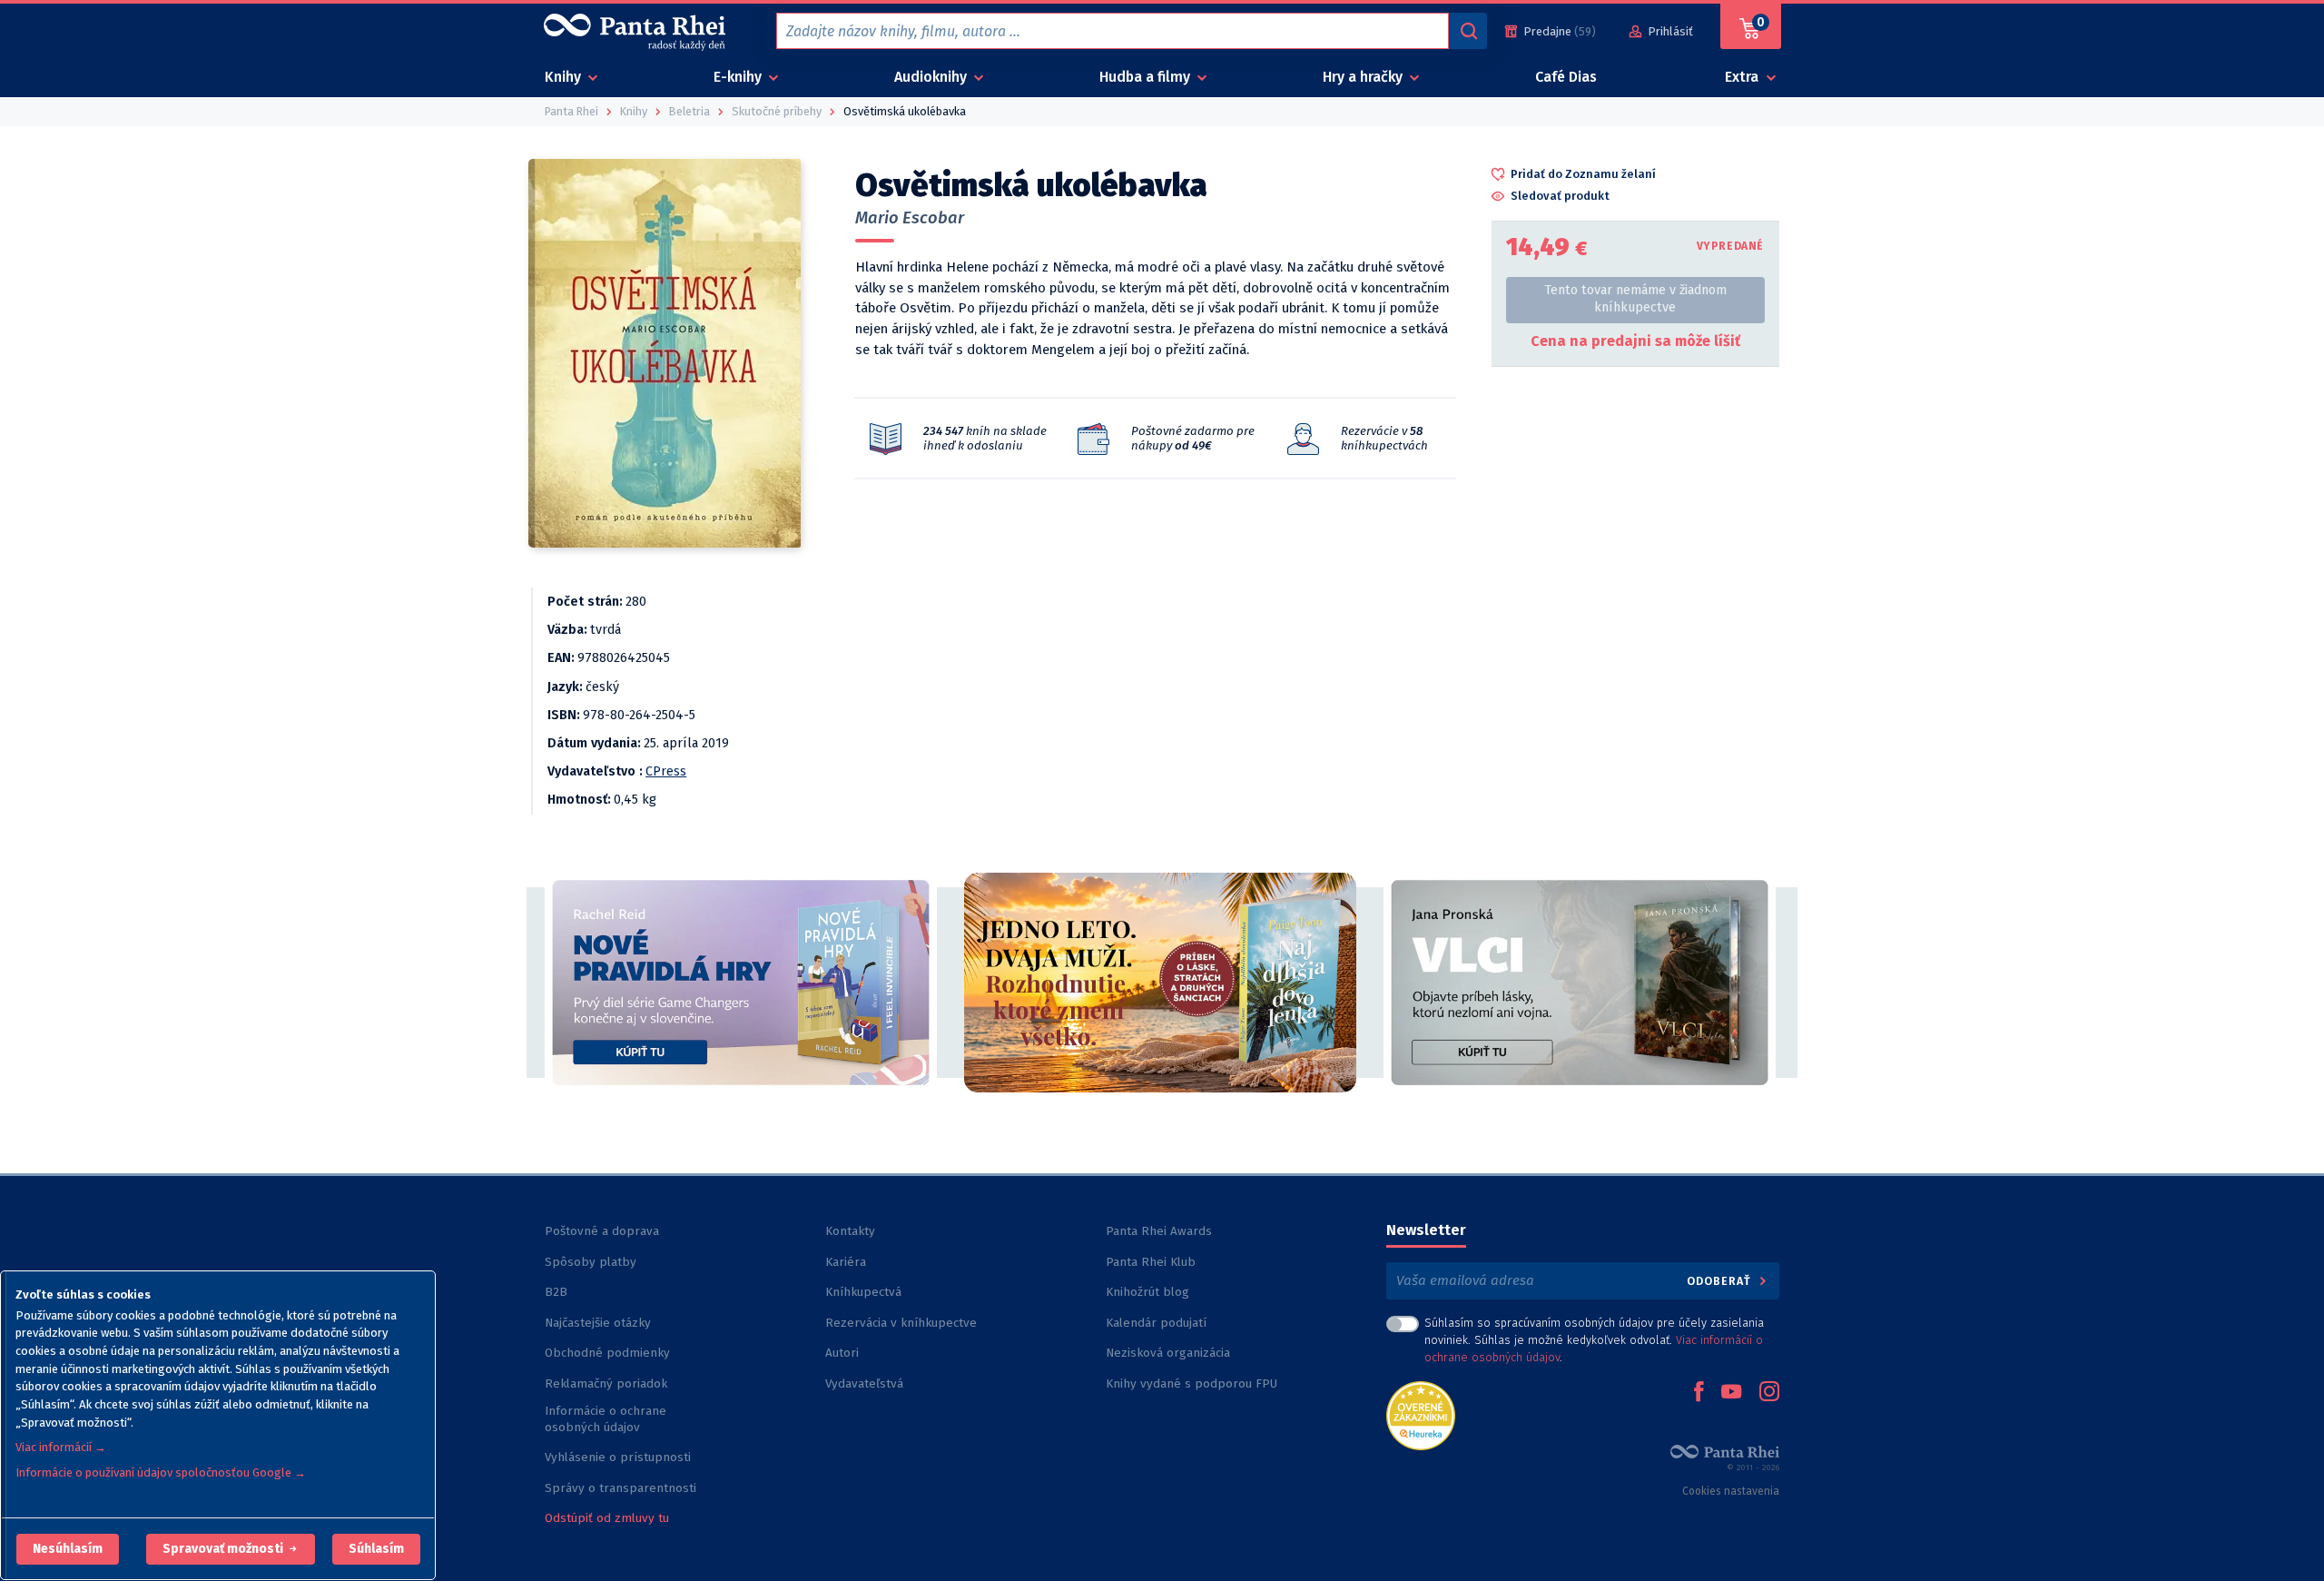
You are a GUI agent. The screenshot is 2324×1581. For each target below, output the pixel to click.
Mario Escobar (910, 218)
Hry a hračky (1364, 77)
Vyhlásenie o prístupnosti (618, 1457)
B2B (556, 1292)
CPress (666, 771)
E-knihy (739, 77)
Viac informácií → (61, 1447)
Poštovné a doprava (602, 1231)
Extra (1743, 77)
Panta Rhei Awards (1159, 1231)
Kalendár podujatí (1156, 1323)
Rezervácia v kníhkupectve (901, 1323)
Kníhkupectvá (863, 1292)
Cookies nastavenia (1731, 1491)
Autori (842, 1353)
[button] (68, 1549)
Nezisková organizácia (1168, 1353)
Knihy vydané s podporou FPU (1192, 1383)
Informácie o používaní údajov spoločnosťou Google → (161, 1472)
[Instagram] (1769, 1393)
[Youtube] (1731, 1393)
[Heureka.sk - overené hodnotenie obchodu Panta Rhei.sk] (1421, 1414)
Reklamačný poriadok (606, 1383)
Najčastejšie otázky (598, 1323)
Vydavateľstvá (864, 1383)
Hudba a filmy (1147, 77)
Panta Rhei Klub (1151, 1262)
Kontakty (850, 1231)
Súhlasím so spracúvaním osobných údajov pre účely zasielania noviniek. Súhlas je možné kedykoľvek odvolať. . (1594, 1340)
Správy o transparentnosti (622, 1488)
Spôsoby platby (591, 1262)
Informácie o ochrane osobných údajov (606, 1419)
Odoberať (1721, 1281)
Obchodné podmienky (607, 1353)
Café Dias (1566, 77)
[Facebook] (1699, 1393)
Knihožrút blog (1147, 1292)
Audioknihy (932, 77)
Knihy (565, 77)
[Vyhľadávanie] (1468, 31)
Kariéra (846, 1262)
